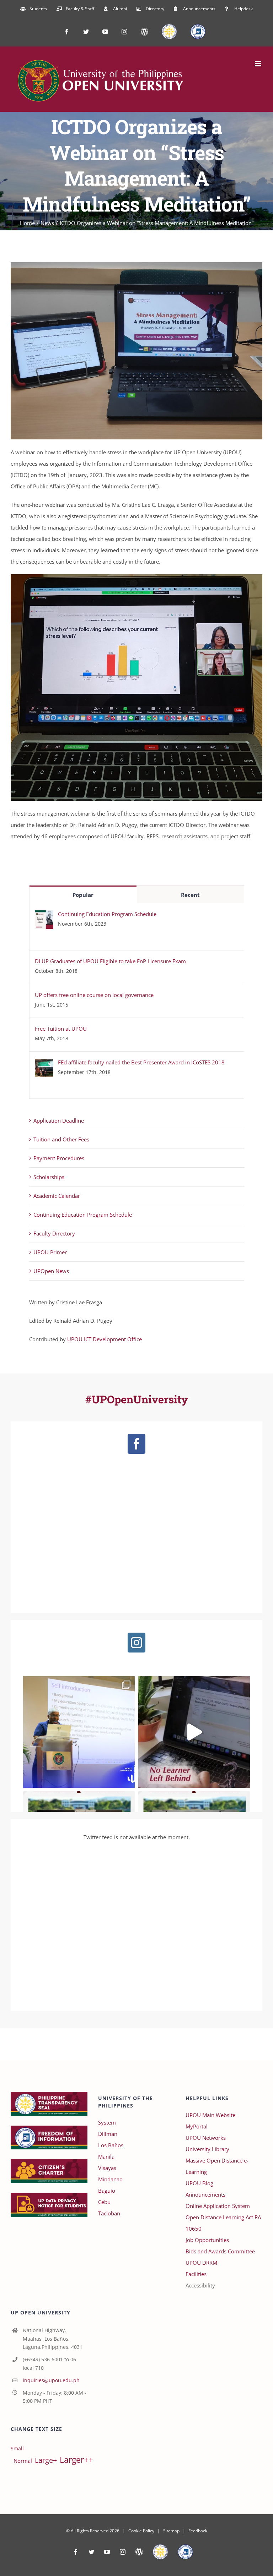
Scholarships (49, 1177)
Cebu (104, 2202)
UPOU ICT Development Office (105, 1339)
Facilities (196, 2274)
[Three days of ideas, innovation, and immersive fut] (79, 1732)
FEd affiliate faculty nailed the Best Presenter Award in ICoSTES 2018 (141, 1062)
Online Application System (218, 2206)
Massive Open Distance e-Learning (217, 2166)
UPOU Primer (50, 1252)
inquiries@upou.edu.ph (51, 2380)
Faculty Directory (54, 1233)
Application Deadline (59, 1120)
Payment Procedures (59, 1158)
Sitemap (171, 2531)
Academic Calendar (57, 1196)
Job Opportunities (207, 2240)
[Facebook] (136, 1444)
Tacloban (109, 2213)
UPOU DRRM (201, 2263)
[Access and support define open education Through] (194, 1732)
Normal (23, 2461)
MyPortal (197, 2126)
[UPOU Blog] (139, 2552)
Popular (83, 895)
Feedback (198, 2531)
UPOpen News (51, 1271)
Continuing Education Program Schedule (107, 914)
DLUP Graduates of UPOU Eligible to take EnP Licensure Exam (110, 961)
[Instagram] (136, 1643)
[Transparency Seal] (160, 2552)
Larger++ (76, 2460)
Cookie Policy (141, 2531)
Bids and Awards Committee (220, 2251)
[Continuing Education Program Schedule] (44, 916)
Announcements (205, 2194)
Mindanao (110, 2179)
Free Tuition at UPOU (61, 1029)
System (107, 2122)
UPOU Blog (199, 2183)
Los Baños (111, 2145)
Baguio (107, 2191)
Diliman (108, 2134)
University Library (207, 2149)
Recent (190, 895)
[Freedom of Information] (185, 2552)
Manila (106, 2156)
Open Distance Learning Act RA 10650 (223, 2223)
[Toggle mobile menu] (259, 64)
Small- (18, 2449)
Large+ (46, 2460)
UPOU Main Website (210, 2115)
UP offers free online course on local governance (94, 995)
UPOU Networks (206, 2138)
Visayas (107, 2168)
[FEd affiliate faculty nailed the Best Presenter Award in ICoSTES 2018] (44, 1064)
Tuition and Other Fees (61, 1139)
